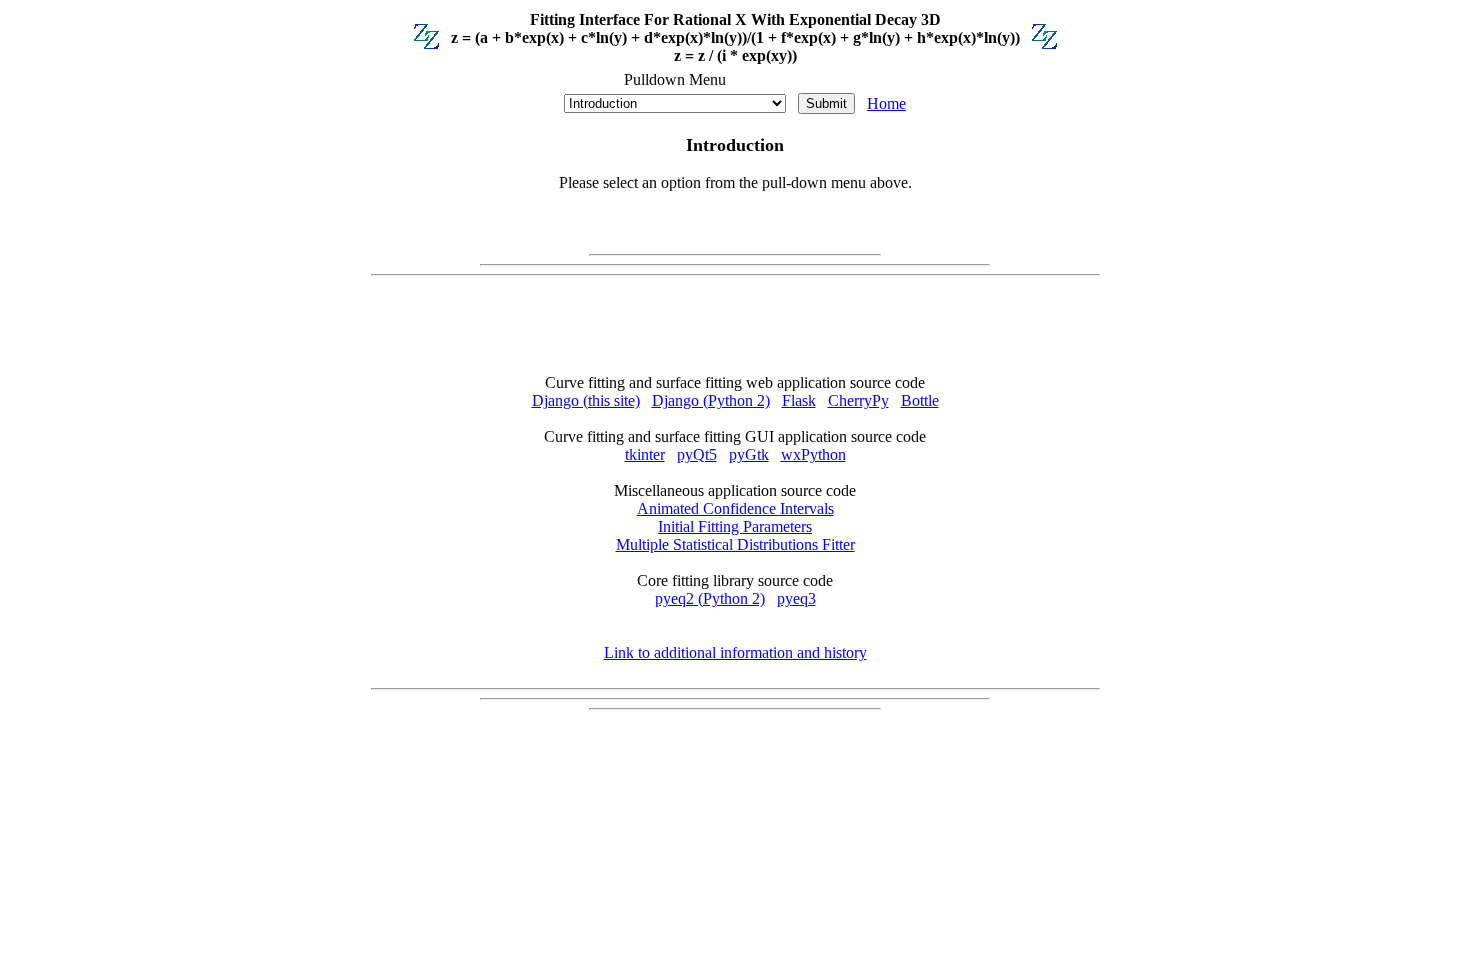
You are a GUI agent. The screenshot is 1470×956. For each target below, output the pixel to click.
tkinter (645, 454)
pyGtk (749, 454)
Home (886, 103)
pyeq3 (796, 598)
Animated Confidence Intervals (735, 508)
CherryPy (858, 400)
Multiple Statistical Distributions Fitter (735, 544)
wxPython (813, 454)
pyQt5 (697, 454)
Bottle (920, 400)
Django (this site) (586, 400)
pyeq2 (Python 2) (710, 598)
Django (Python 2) (711, 400)
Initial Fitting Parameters (735, 526)
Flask (799, 400)
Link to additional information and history (735, 652)
